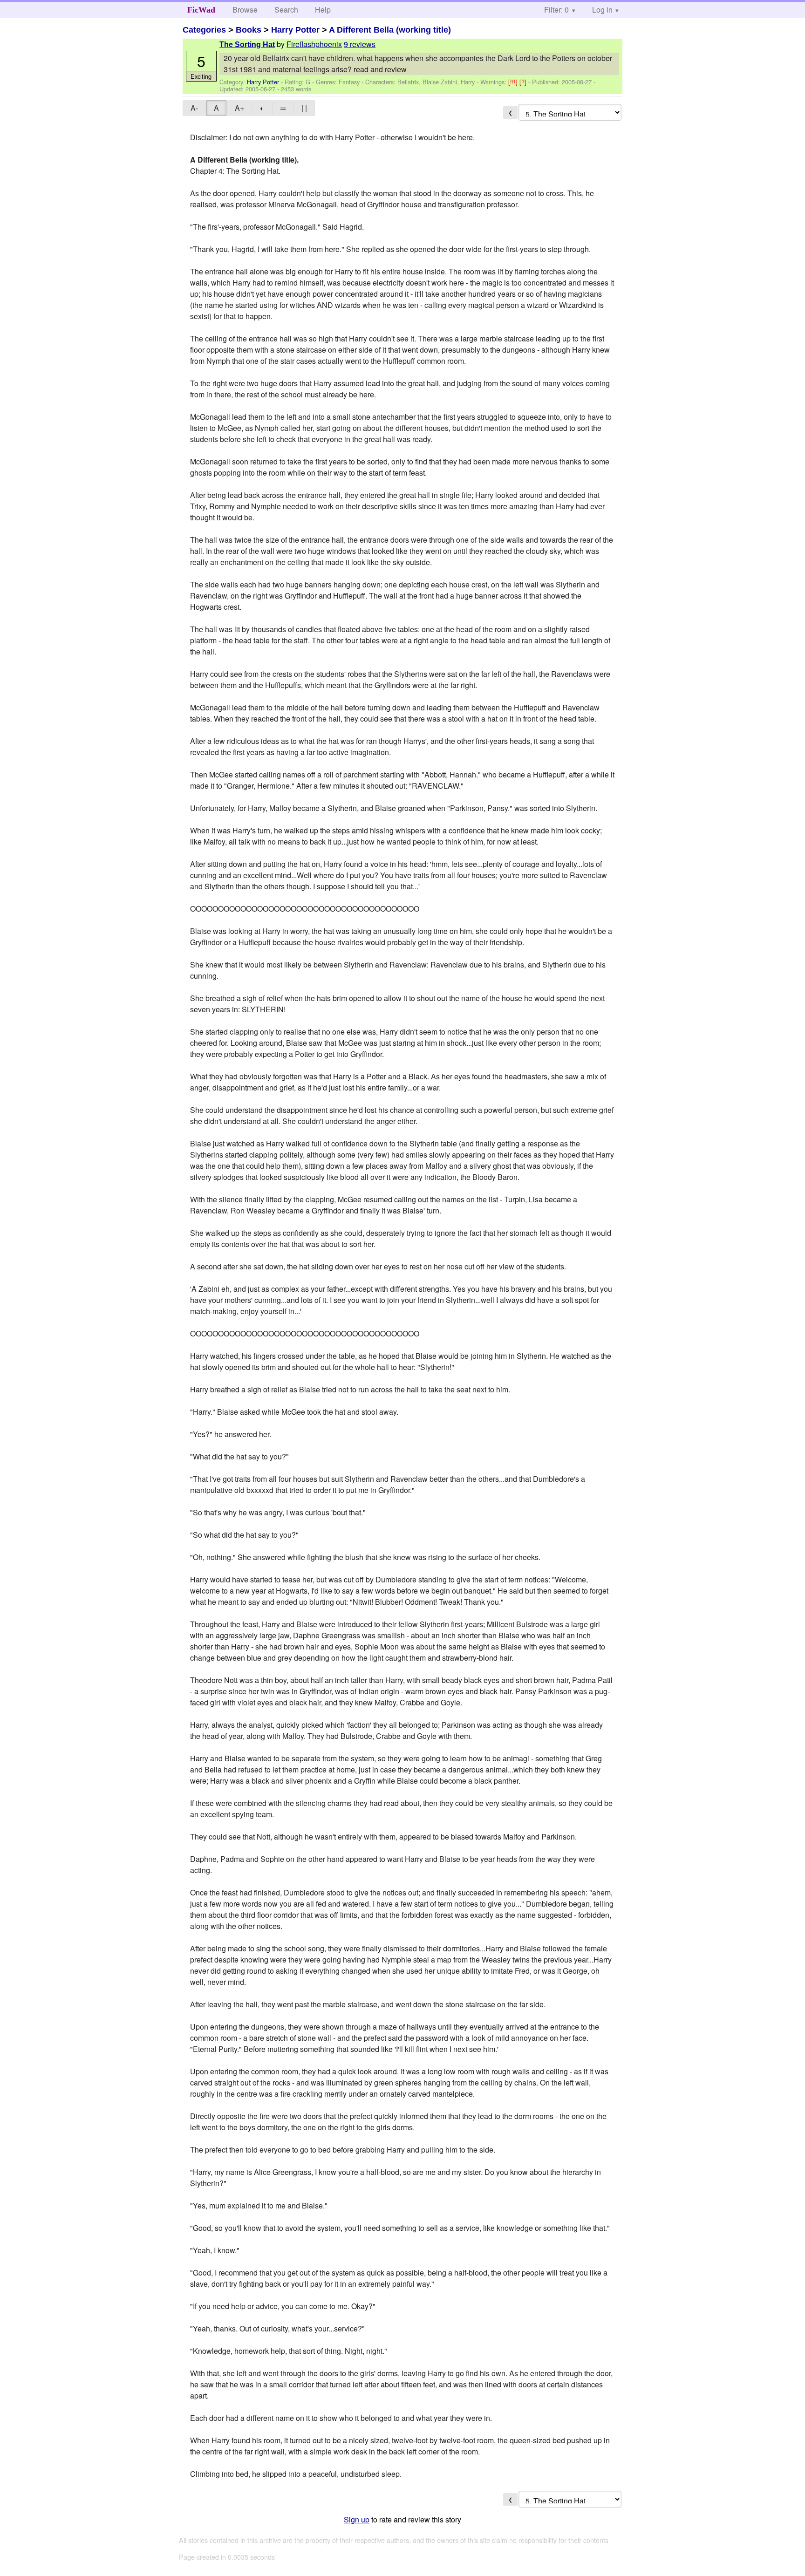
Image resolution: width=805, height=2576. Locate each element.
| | (304, 108)
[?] (524, 82)
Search (286, 10)
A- (194, 108)
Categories (204, 30)
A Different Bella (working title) (390, 30)
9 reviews (360, 44)
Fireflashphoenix (314, 44)
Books (249, 30)
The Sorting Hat (247, 44)
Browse (245, 10)
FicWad (201, 10)
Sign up (357, 2519)
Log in (602, 10)
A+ (239, 108)
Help (323, 10)
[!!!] (514, 82)
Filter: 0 (556, 10)
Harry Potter (295, 30)
